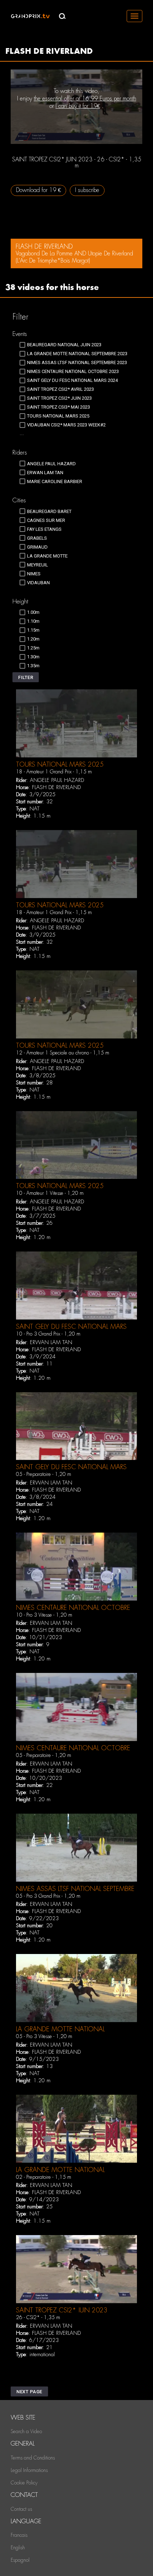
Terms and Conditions (33, 2458)
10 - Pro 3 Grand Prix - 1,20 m (48, 1334)
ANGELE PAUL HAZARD (57, 780)
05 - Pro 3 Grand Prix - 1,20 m (48, 1896)
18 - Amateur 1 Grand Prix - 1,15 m (54, 772)
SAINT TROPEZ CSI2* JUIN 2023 (62, 2310)
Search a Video (26, 2431)
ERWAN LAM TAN (51, 1342)
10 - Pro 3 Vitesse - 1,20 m (44, 1615)
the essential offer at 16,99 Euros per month (85, 99)
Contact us (21, 2509)
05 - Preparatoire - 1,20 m (44, 1474)
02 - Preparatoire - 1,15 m (44, 2177)
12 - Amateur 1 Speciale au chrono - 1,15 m (63, 1053)
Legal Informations (29, 2470)
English (18, 2548)
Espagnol (20, 2560)
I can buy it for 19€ (78, 106)
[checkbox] (60, 345)
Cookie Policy (24, 2483)
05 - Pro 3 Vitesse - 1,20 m (44, 2036)
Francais (19, 2535)
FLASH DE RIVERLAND (56, 787)
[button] (26, 677)
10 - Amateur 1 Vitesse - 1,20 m (50, 1193)
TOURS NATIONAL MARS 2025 (60, 764)
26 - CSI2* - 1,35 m (38, 2317)
